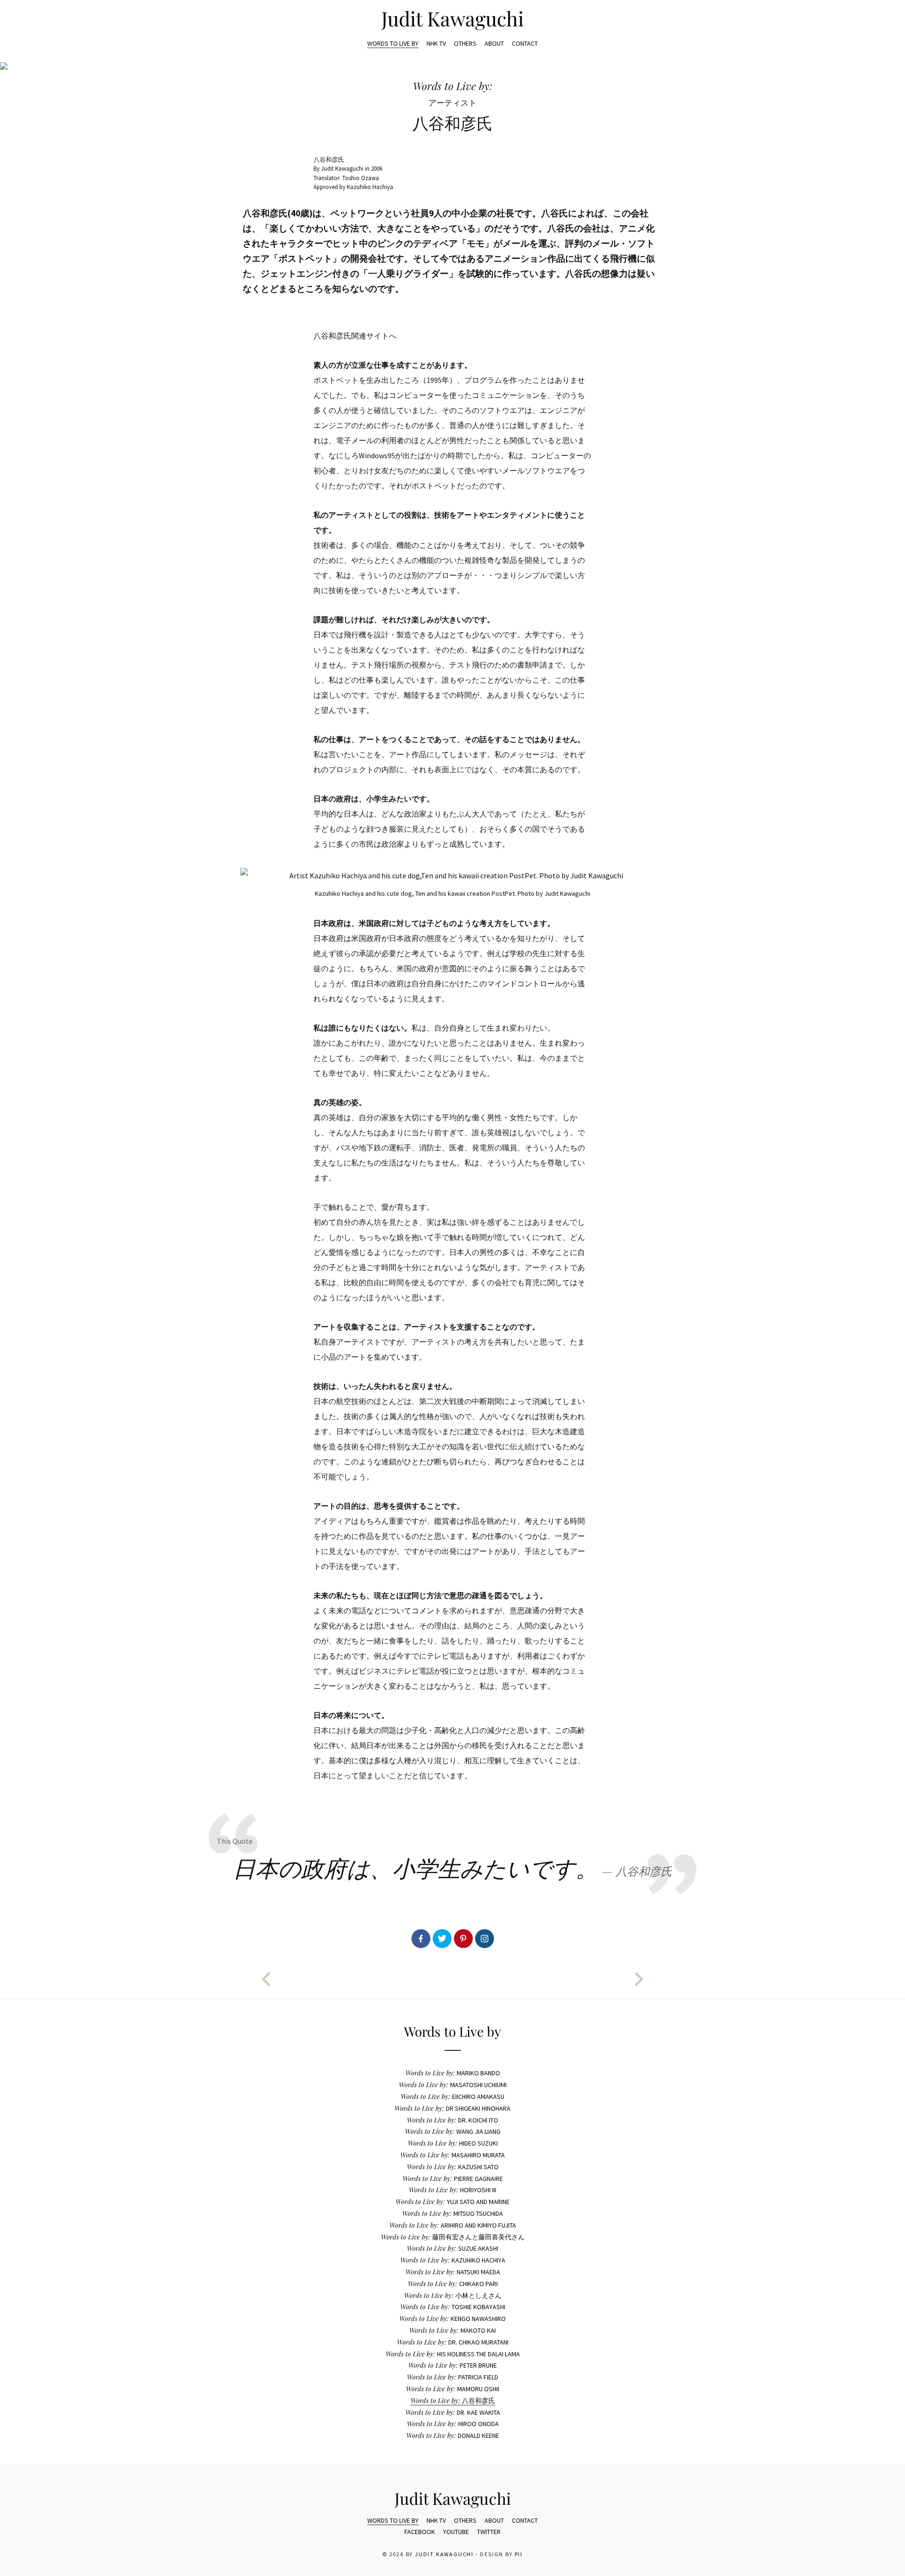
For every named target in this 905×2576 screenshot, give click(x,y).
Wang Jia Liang (453, 2131)
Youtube (456, 2532)
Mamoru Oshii (452, 2389)
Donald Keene (453, 2436)
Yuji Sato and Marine (452, 2202)
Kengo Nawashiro (452, 2319)
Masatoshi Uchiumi (453, 2085)
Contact (525, 43)
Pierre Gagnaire (453, 2179)
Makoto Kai (452, 2330)
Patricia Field (452, 2377)
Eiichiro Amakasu (452, 2097)
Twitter (489, 2532)
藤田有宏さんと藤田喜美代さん (453, 2237)
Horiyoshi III (452, 2190)
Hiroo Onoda (453, 2424)
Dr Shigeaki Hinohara (452, 2108)
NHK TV (436, 43)
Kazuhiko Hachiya (453, 2260)
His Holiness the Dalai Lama (453, 2354)
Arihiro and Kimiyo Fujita (453, 2225)
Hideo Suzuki (453, 2143)
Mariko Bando (453, 2073)
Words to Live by (393, 43)
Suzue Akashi (452, 2248)
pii (519, 2554)
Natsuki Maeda (453, 2272)
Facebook (420, 2532)
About (494, 43)
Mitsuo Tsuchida (452, 2213)
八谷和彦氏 (453, 2401)
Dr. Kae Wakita (453, 2412)
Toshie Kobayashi (453, 2307)
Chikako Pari (453, 2284)
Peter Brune (452, 2365)
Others (465, 43)
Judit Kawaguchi (452, 18)
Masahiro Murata (452, 2155)
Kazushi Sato (453, 2167)
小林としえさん (453, 2295)
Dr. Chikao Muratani (453, 2342)
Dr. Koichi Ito (452, 2120)
